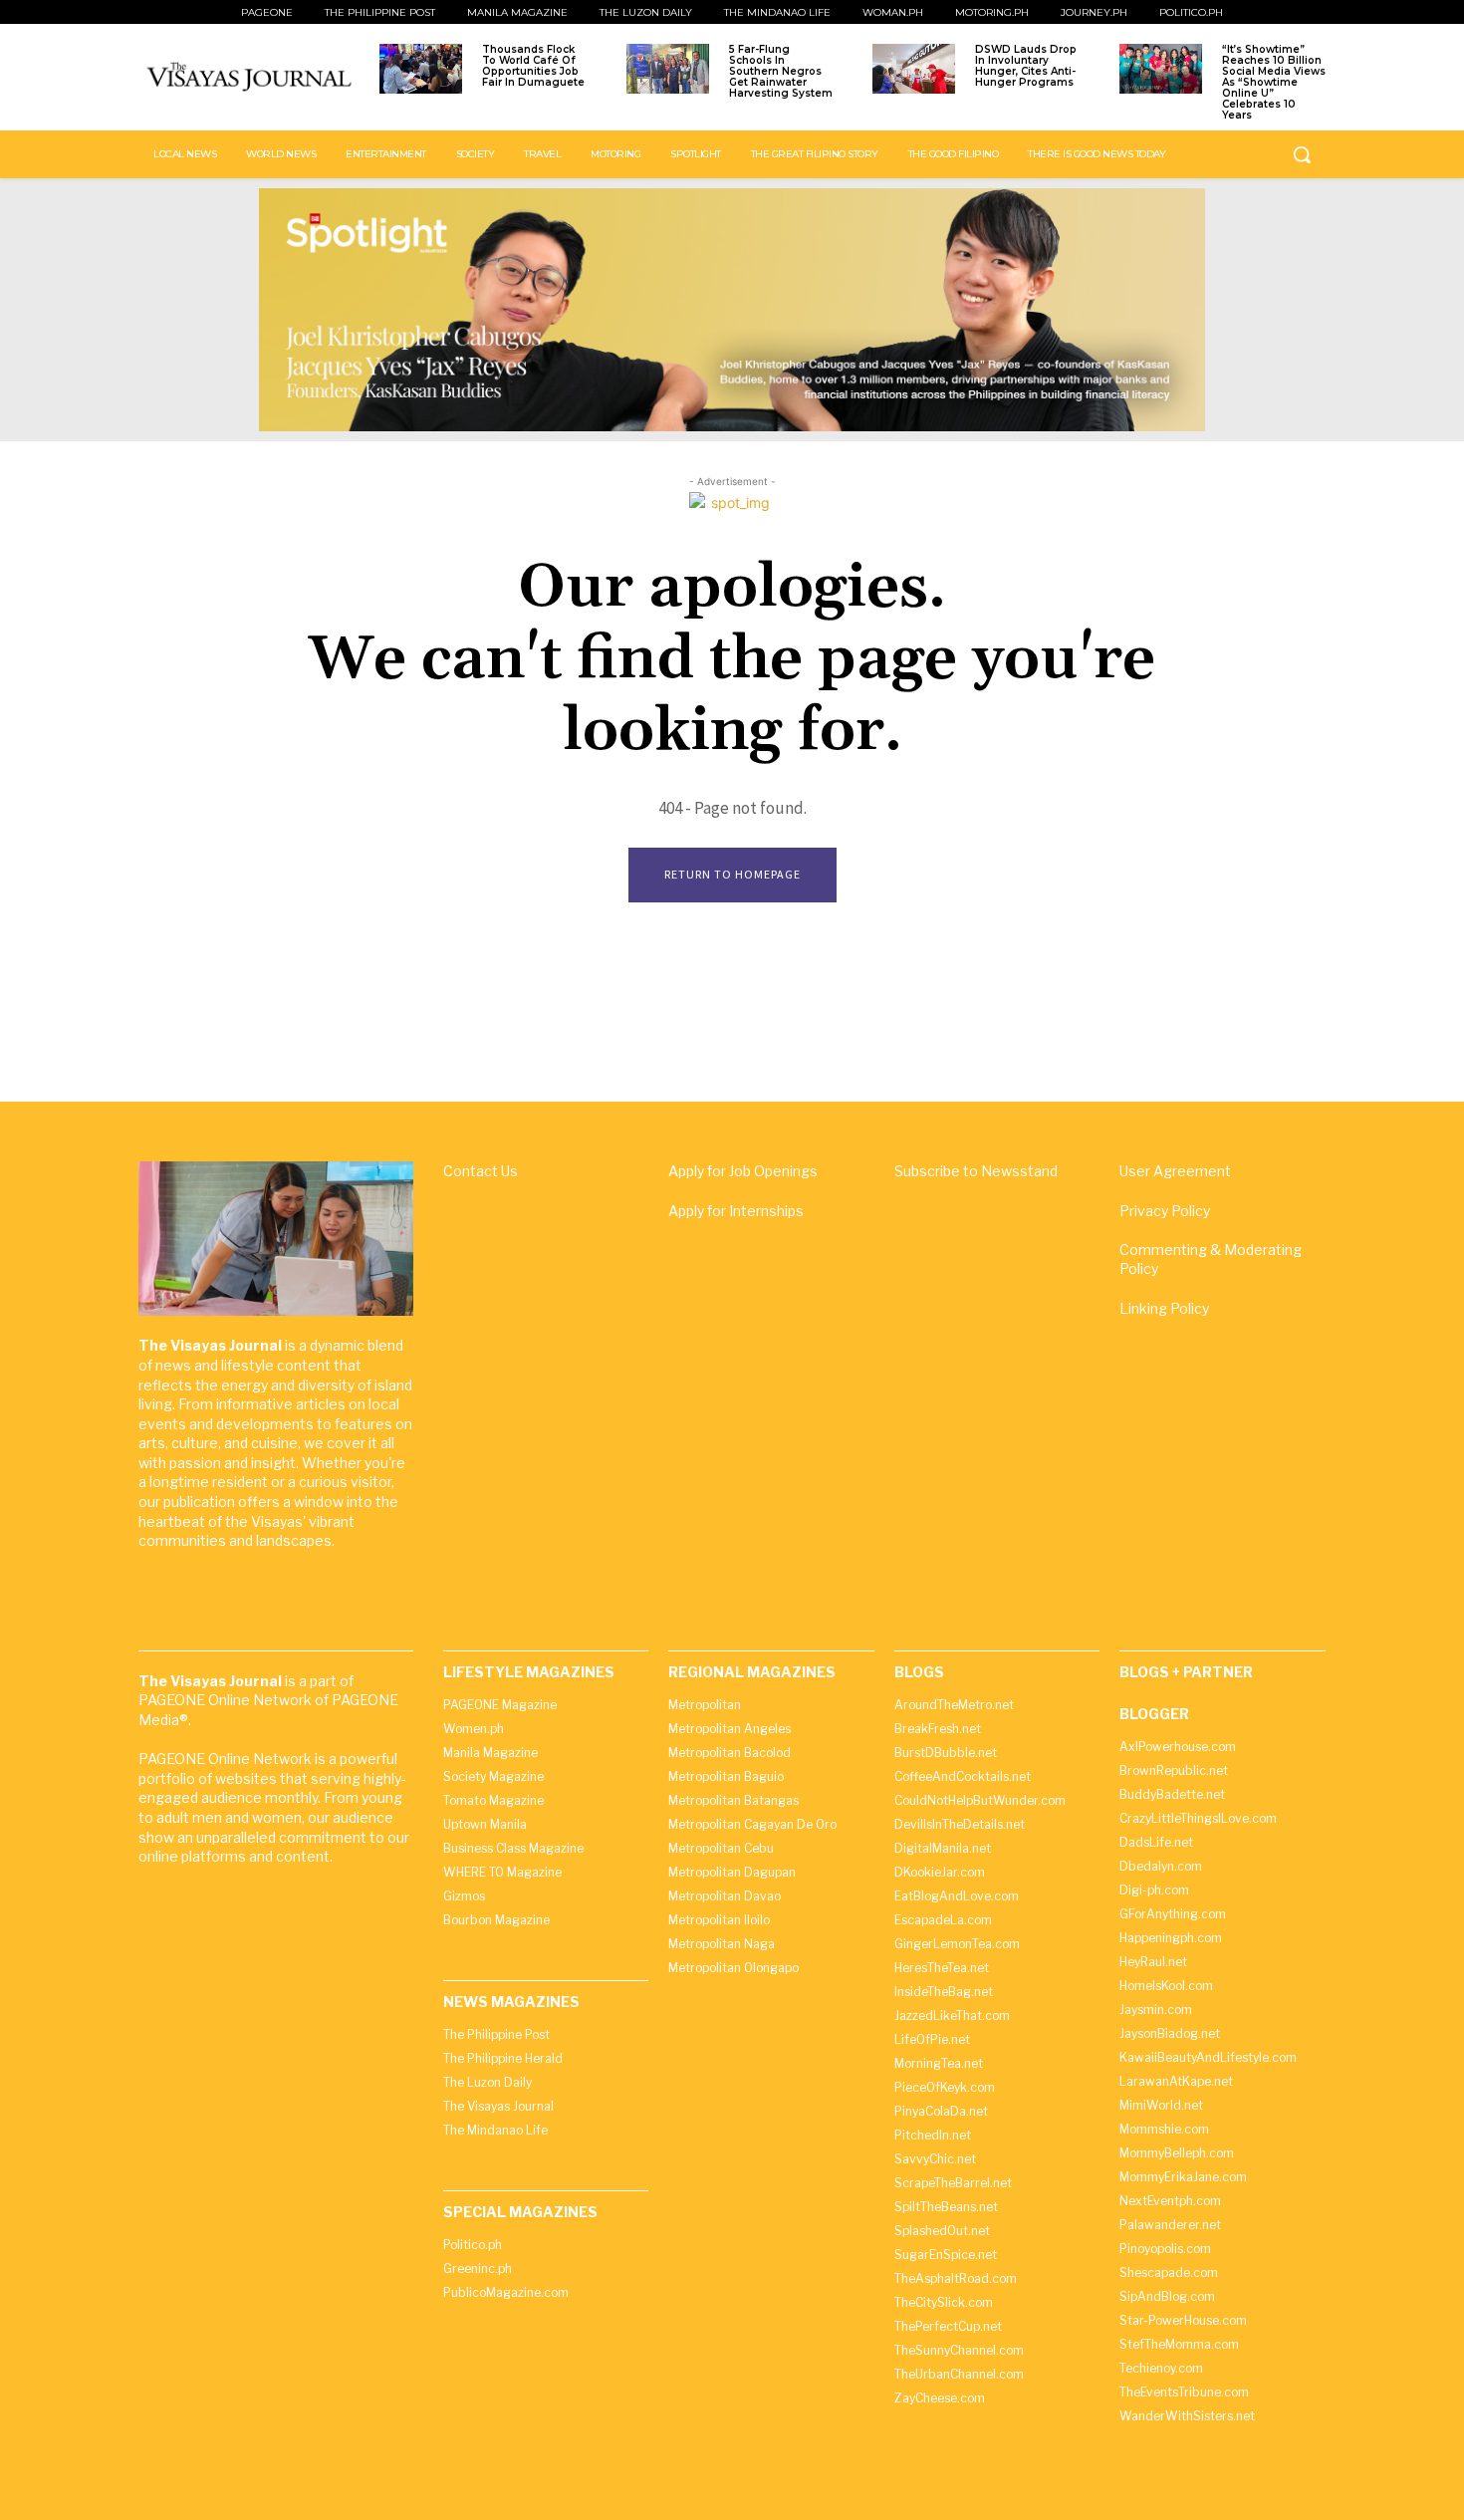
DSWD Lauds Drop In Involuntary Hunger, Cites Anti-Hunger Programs (1026, 66)
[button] (1302, 154)
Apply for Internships (736, 1211)
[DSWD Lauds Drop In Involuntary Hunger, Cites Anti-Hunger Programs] (914, 69)
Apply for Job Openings (743, 1171)
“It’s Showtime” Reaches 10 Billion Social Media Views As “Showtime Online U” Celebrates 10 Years (1274, 82)
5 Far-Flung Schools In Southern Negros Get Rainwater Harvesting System (781, 71)
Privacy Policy (1165, 1211)
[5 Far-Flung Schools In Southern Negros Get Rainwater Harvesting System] (668, 69)
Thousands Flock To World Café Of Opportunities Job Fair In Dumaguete (533, 66)
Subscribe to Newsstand (976, 1171)
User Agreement (1175, 1171)
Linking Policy (1164, 1308)
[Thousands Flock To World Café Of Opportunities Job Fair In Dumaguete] (421, 69)
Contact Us (481, 1171)
